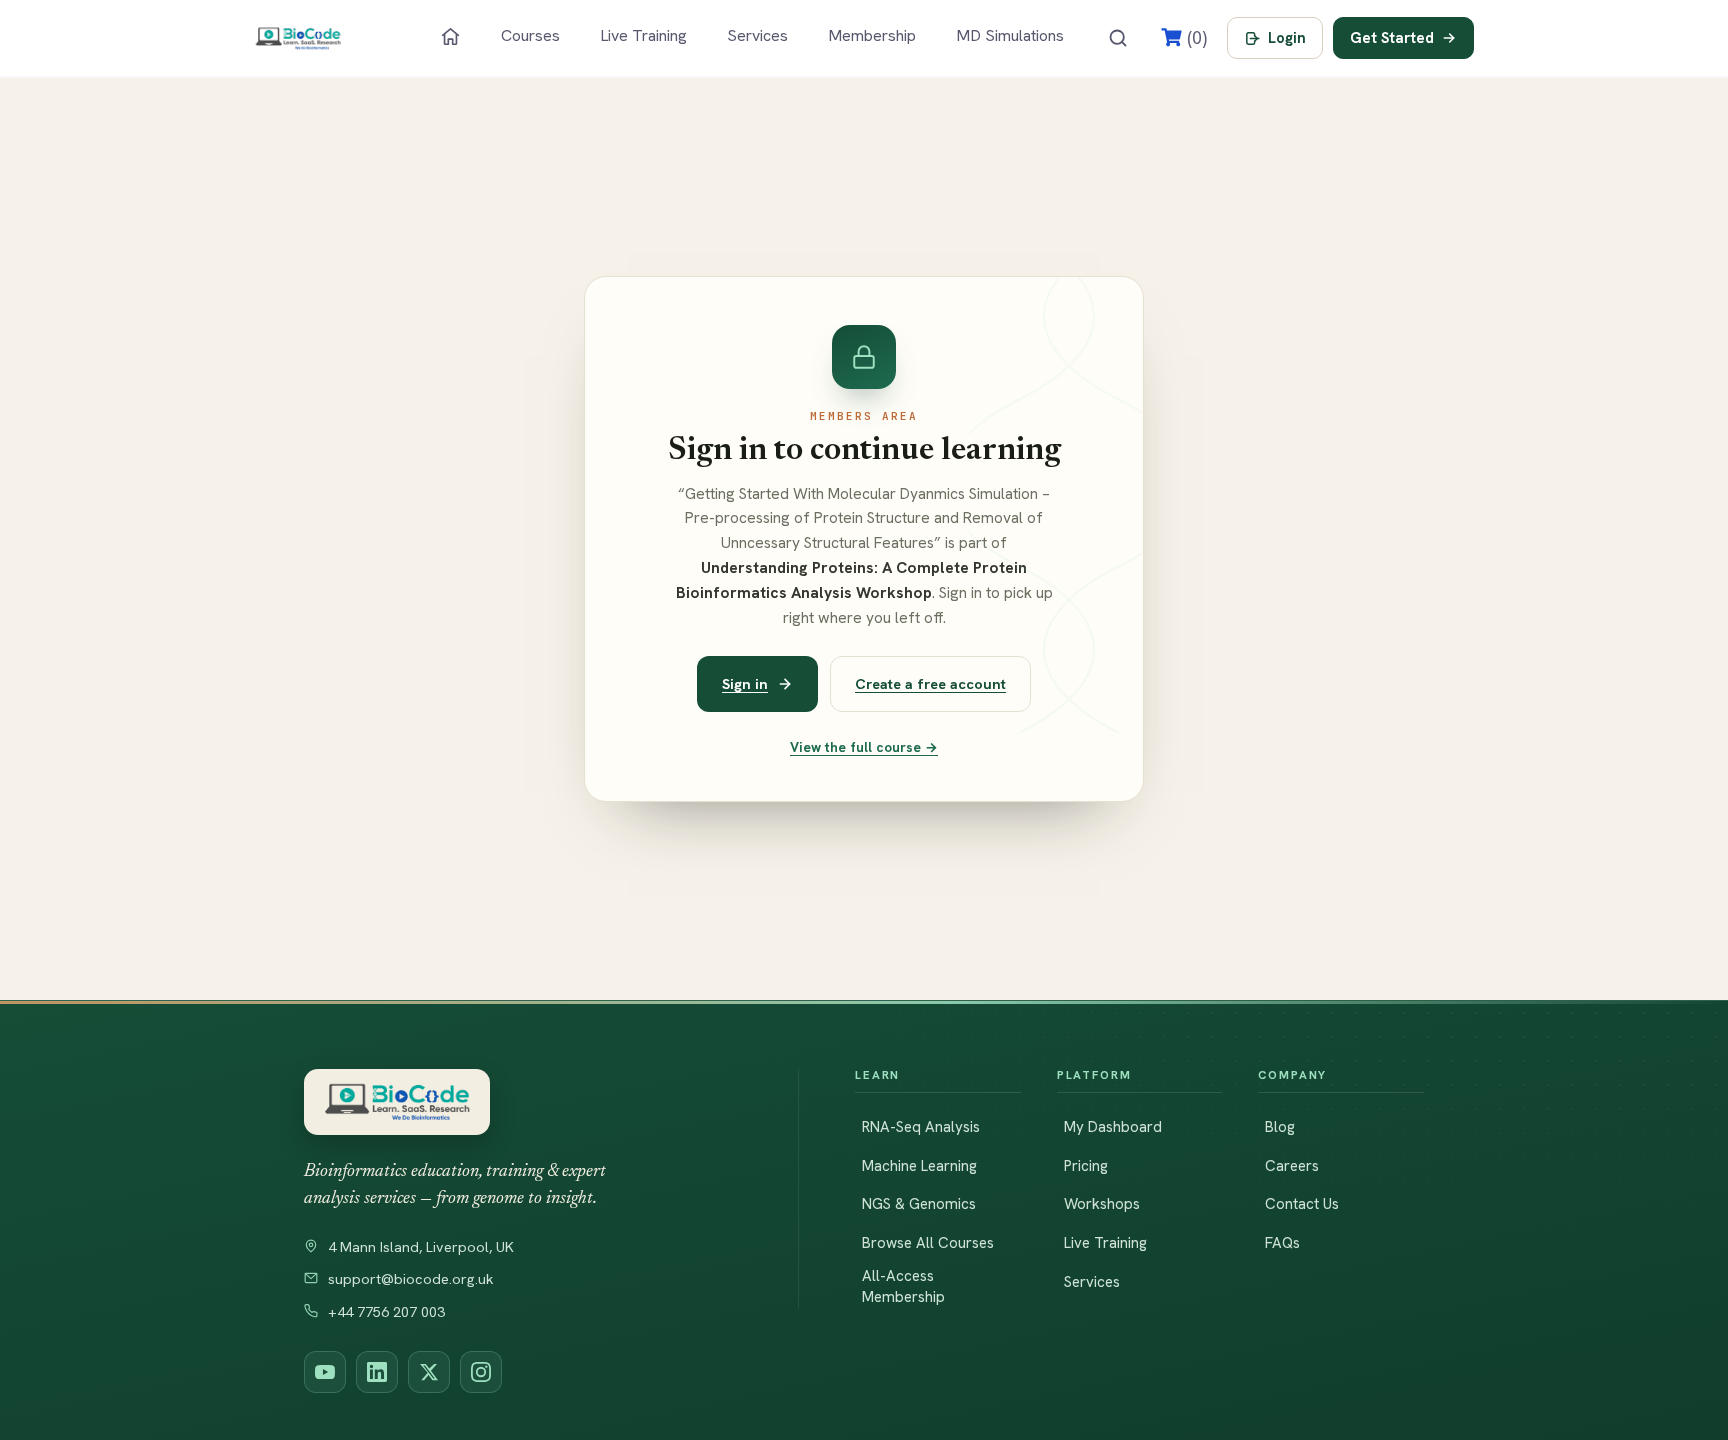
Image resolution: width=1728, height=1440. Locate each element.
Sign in (745, 683)
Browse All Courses (928, 1243)
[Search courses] (1118, 38)
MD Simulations (1010, 35)
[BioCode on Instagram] (481, 1372)
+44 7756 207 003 (386, 1312)
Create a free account (930, 683)
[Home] (450, 36)
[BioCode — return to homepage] (523, 1102)
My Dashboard (1113, 1127)
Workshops (1102, 1204)
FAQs (1282, 1243)
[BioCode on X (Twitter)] (429, 1372)
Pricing (1086, 1166)
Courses (530, 35)
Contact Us (1302, 1204)
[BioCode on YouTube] (325, 1372)
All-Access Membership (903, 1286)
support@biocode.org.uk (411, 1279)
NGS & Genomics (919, 1204)
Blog (1280, 1127)
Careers (1292, 1166)
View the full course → (864, 747)
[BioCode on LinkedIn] (377, 1372)
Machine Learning (919, 1166)
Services (757, 35)
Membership (872, 35)
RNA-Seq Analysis (921, 1127)
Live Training (643, 35)
